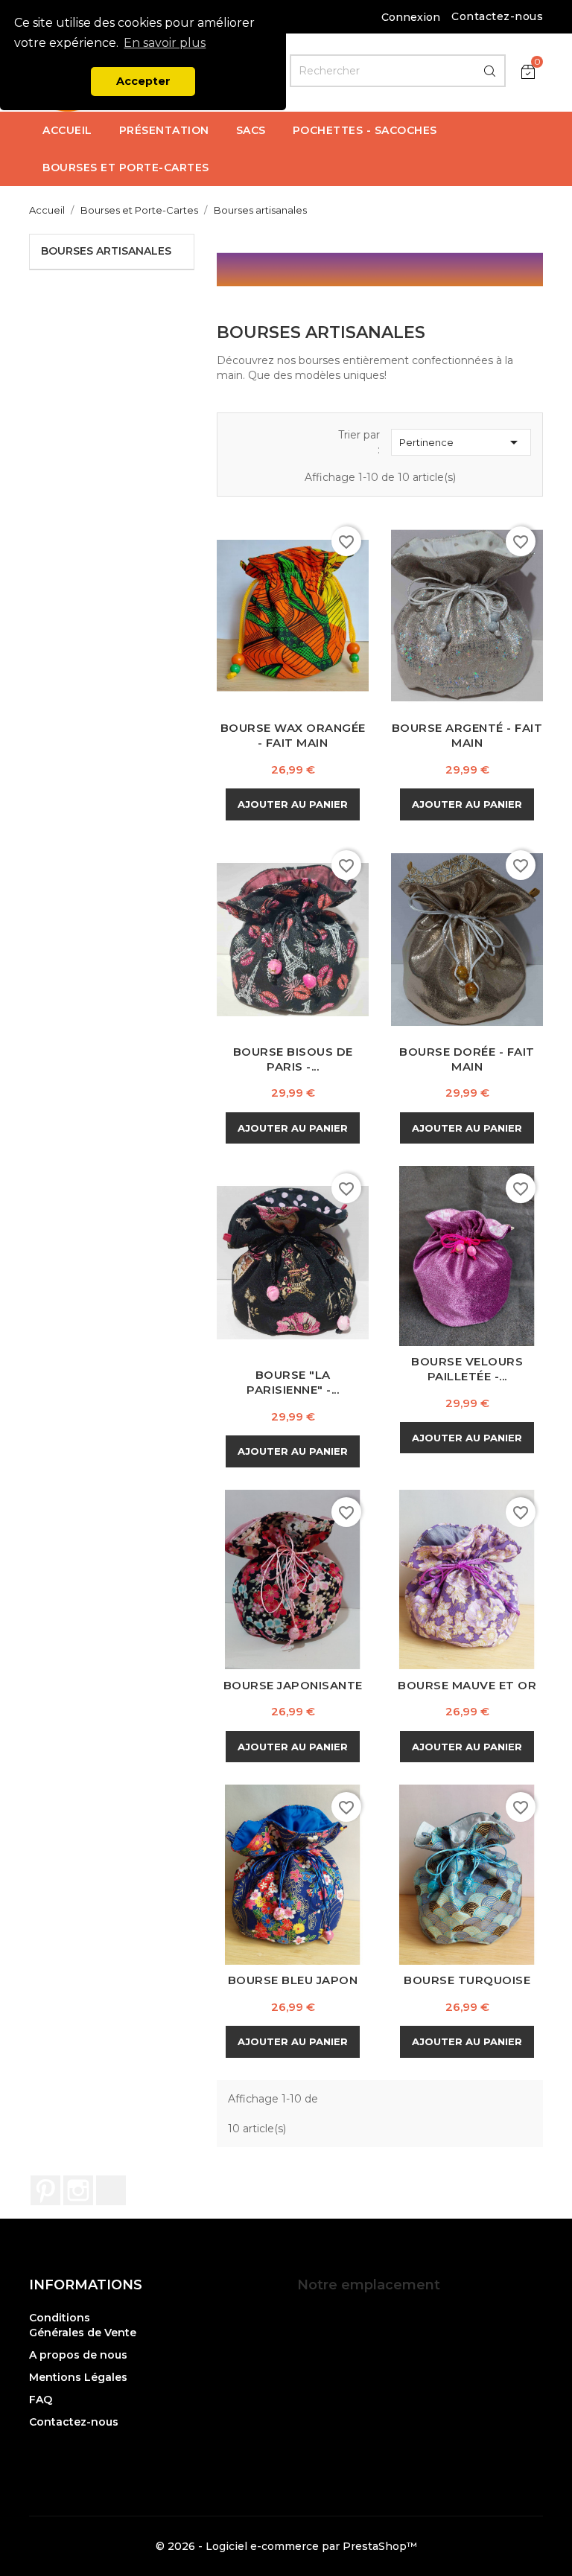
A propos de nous (78, 2355)
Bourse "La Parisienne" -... (293, 1382)
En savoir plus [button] (165, 43)
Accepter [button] (143, 81)
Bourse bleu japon (293, 1980)
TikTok (111, 2190)
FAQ (41, 2400)
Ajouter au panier (293, 804)
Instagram (78, 2190)
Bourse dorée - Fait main (467, 1059)
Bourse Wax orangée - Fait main (293, 735)
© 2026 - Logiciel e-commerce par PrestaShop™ (286, 2546)
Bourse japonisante (293, 1685)
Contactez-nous (497, 16)
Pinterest (45, 2190)
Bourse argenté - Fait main (467, 735)
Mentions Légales (78, 2377)
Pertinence (461, 442)
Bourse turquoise (467, 1980)
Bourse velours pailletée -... (467, 1369)
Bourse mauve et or (467, 1685)
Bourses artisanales (106, 251)
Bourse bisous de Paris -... (293, 1059)
